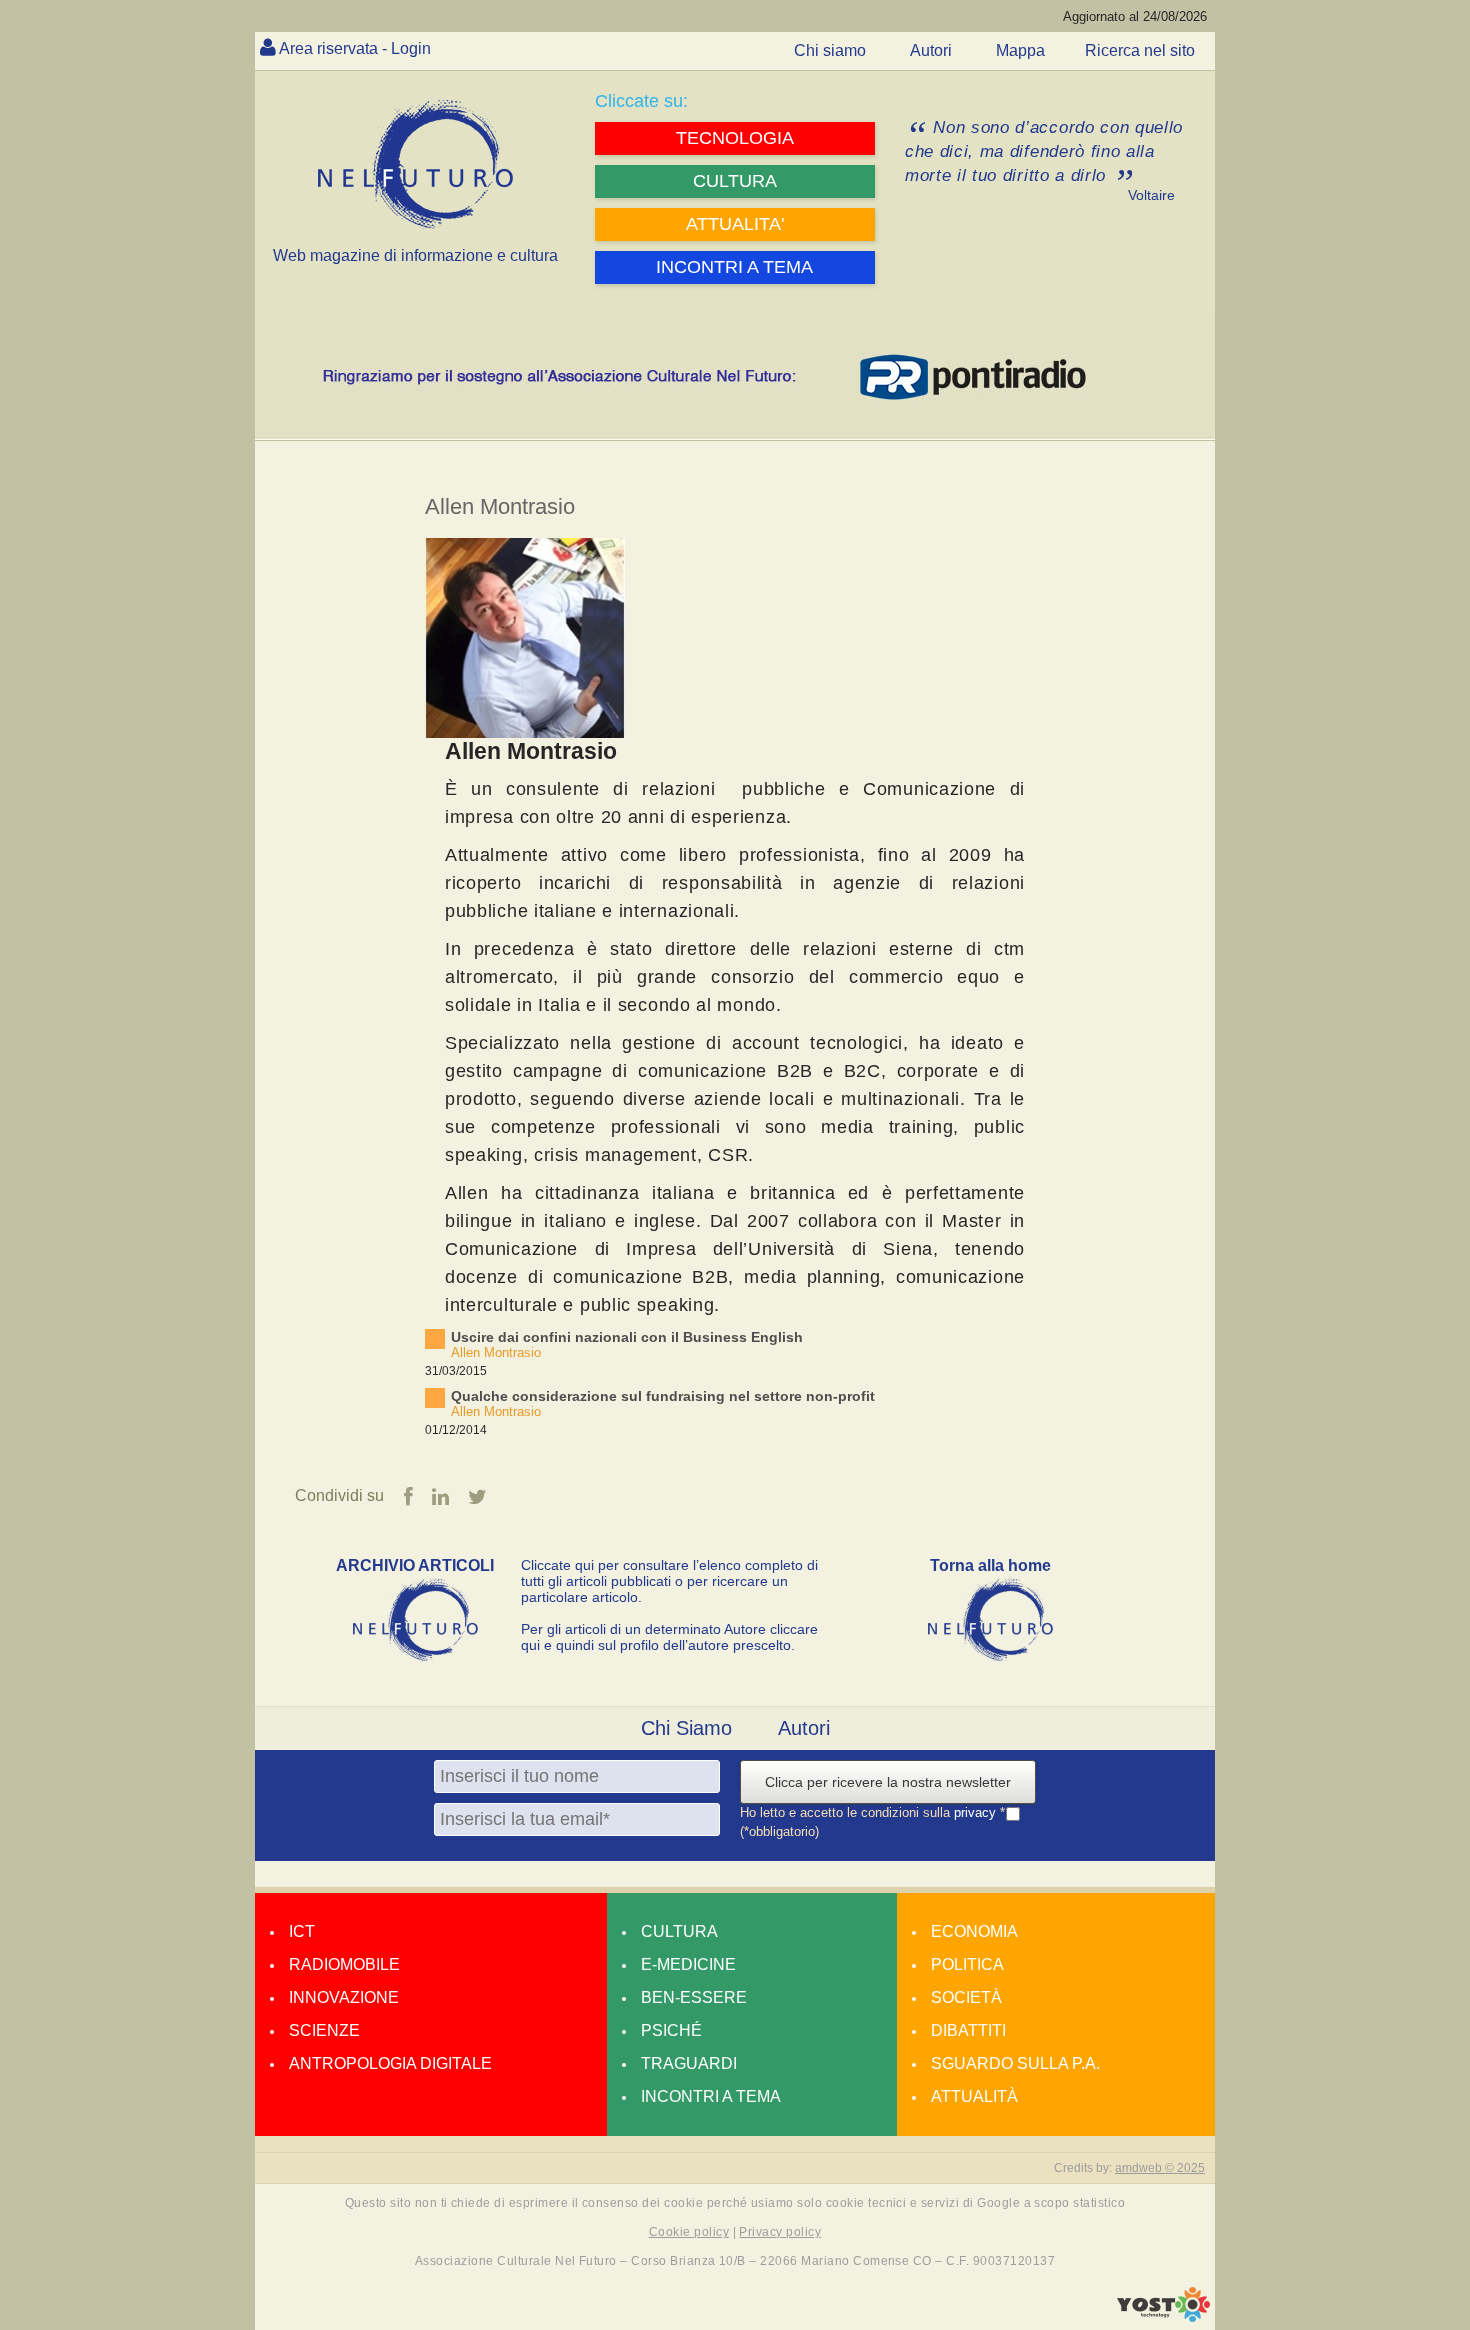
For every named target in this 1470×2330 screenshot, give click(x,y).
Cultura (679, 1931)
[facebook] (408, 1497)
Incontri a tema (711, 2096)
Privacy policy (780, 2232)
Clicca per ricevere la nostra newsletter (888, 1782)
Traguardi (689, 2063)
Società (966, 1997)
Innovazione (344, 1997)
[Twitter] (477, 1497)
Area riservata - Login (355, 48)
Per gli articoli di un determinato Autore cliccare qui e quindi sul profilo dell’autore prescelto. (669, 1637)
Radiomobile (344, 1964)
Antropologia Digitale (390, 2063)
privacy (977, 1812)
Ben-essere (694, 1997)
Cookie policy (689, 2232)
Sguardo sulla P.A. (1015, 2063)
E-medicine (688, 1964)
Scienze (324, 2030)
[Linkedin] (440, 1497)
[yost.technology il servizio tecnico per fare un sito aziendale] (1163, 2317)
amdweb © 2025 (1160, 2168)
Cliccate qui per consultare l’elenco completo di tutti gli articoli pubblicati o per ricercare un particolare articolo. (669, 1581)
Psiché (671, 2030)
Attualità (974, 2096)
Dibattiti (968, 2030)
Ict (302, 1931)
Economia (974, 1931)
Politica (967, 1964)
